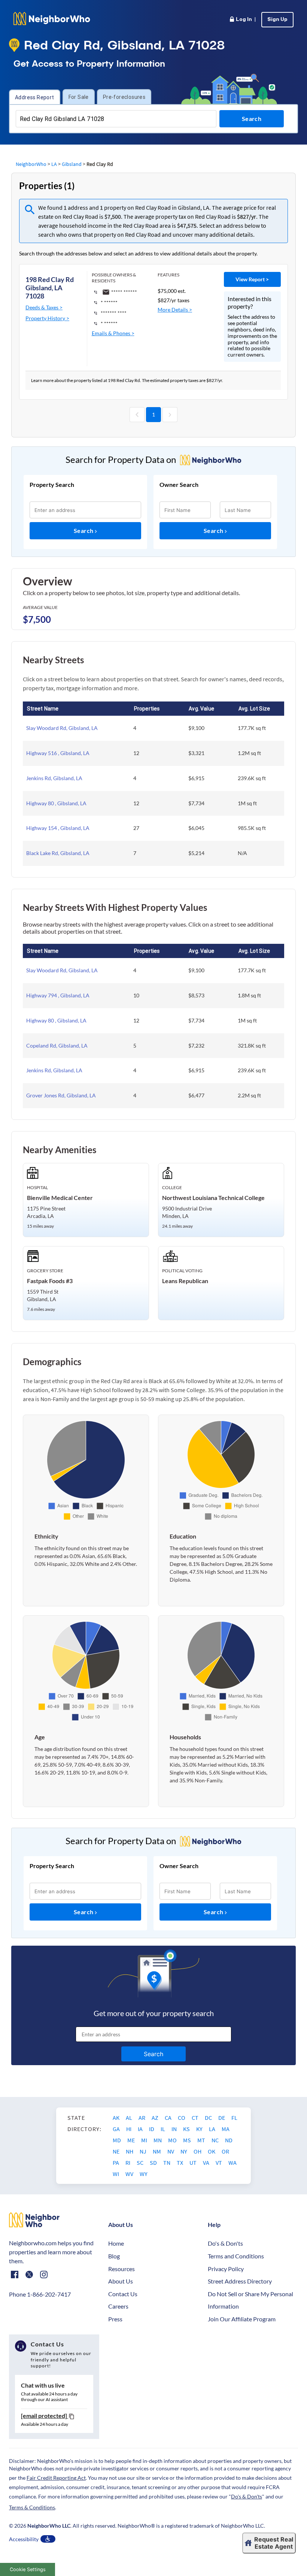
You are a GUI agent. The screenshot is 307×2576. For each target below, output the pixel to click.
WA (232, 2163)
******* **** (114, 313)
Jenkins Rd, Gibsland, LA (54, 778)
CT (196, 2118)
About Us (121, 2281)
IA (141, 2129)
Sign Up (277, 20)
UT (194, 2163)
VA (207, 2163)
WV (130, 2174)
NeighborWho (31, 164)
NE (117, 2151)
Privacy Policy (226, 2269)
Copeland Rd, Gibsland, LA (57, 1045)
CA (169, 2118)
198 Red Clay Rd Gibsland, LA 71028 (50, 287)
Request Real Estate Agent (274, 2543)
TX (180, 2163)
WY (144, 2174)
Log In (242, 20)
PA (116, 2163)
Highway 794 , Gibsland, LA (58, 995)
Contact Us (123, 2294)
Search (84, 531)
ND (229, 2140)
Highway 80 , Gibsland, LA (56, 803)
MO (173, 2140)
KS (187, 2129)
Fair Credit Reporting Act (56, 2478)
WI (116, 2174)
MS (188, 2140)
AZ (156, 2118)
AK (117, 2118)
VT (219, 2163)
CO (182, 2118)
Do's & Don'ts (225, 2243)
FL (234, 2118)
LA (54, 164)
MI (145, 2140)
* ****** (109, 302)
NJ (144, 2151)
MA (226, 2129)
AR (142, 2118)
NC (216, 2140)
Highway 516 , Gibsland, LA (58, 753)
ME (132, 2140)
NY (184, 2151)
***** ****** (124, 292)
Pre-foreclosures (124, 97)
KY (200, 2129)
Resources (121, 2269)
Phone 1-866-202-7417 (40, 2294)
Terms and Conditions (236, 2256)
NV (171, 2151)
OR (225, 2151)
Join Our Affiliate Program (242, 2319)
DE (222, 2118)
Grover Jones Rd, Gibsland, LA (61, 1095)
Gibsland (72, 164)
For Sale (79, 97)
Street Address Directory (240, 2281)
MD (117, 2140)
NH (130, 2151)
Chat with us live (43, 2385)
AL (130, 2118)
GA (117, 2129)
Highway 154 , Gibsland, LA (58, 828)
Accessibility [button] (24, 2539)
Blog (114, 2256)
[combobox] (116, 119)
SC (141, 2163)
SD (154, 2163)
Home (116, 2243)
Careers (118, 2306)
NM (157, 2151)
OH (198, 2151)
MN (158, 2140)
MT (202, 2140)
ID (152, 2129)
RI (128, 2163)
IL (163, 2129)
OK (212, 2151)
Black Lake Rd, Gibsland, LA (58, 853)
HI (129, 2129)
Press (115, 2319)
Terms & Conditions (32, 2507)
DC (209, 2118)
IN (175, 2129)
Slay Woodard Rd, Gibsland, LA (62, 728)
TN (167, 2163)
